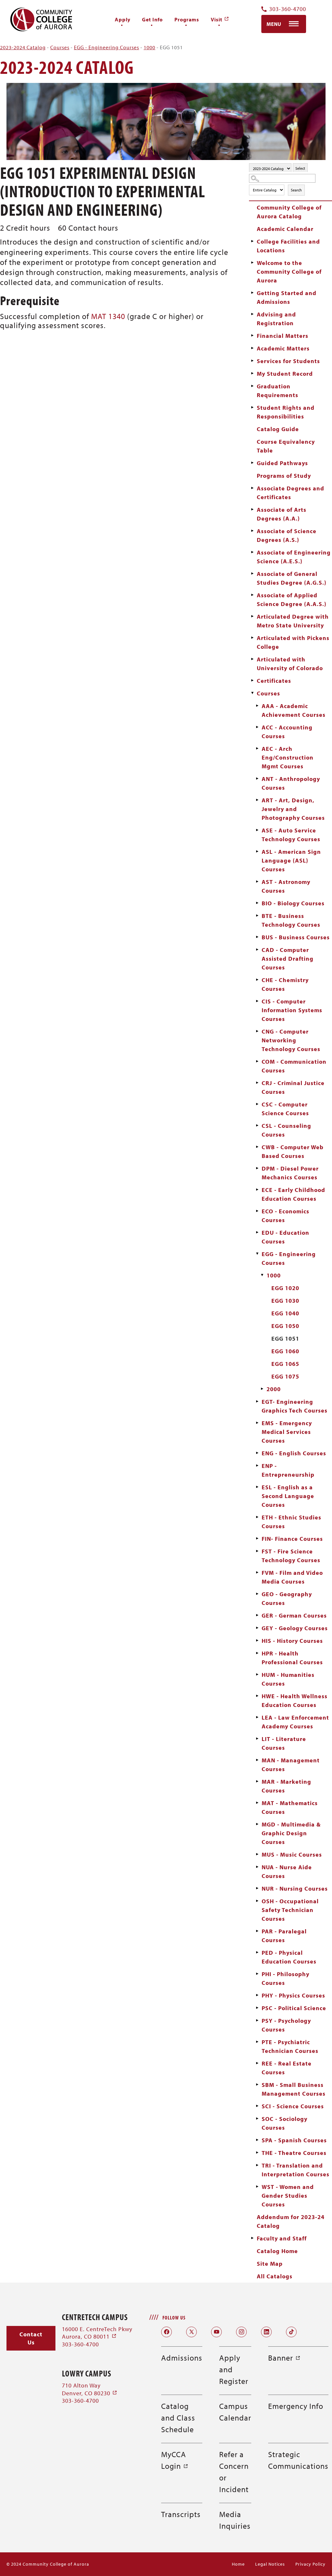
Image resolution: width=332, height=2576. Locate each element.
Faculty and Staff (282, 2238)
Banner (284, 2358)
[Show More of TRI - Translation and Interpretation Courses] (257, 2165)
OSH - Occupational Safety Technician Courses (290, 1910)
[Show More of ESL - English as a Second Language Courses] (257, 1487)
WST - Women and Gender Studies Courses (288, 2196)
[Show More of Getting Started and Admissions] (252, 293)
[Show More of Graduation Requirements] (252, 386)
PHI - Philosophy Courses (285, 1978)
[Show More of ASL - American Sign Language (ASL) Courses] (257, 852)
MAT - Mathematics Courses (290, 1807)
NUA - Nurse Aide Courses (287, 1872)
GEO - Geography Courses (287, 1598)
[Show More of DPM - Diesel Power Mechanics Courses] (257, 1168)
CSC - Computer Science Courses (285, 1109)
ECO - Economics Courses (285, 1216)
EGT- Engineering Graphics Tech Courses (295, 1406)
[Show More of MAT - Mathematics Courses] (257, 1803)
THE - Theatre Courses (294, 2153)
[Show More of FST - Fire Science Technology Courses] (257, 1551)
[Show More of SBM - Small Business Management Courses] (257, 2085)
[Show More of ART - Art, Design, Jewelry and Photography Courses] (257, 800)
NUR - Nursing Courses (295, 1889)
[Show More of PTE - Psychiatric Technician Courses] (257, 2042)
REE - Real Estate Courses (287, 2068)
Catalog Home (277, 2251)
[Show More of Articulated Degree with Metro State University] (252, 616)
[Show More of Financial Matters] (252, 336)
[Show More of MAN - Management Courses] (257, 1760)
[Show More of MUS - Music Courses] (257, 1854)
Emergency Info (296, 2406)
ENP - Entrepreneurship (288, 1470)
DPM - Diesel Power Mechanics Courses (290, 1173)
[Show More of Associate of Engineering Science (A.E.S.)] (252, 552)
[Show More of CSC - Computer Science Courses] (257, 1104)
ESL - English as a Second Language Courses (288, 1496)
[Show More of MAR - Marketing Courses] (257, 1781)
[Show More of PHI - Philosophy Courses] (257, 1974)
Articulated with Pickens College (293, 642)
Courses (60, 47)
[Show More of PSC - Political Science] (257, 2008)
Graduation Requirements (278, 391)
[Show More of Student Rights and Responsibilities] (252, 407)
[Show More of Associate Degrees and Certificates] (252, 488)
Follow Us (174, 2318)
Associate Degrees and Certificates (290, 493)
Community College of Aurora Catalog (289, 212)
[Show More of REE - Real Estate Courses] (257, 2063)
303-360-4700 (288, 9)
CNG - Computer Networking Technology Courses (291, 1040)
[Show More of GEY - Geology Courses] (257, 1628)
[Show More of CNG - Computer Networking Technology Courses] (257, 1031)
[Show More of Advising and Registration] (252, 314)
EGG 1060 (285, 1351)
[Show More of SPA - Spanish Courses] (257, 2140)
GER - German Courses (294, 1615)
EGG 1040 (285, 1313)
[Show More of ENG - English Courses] (257, 1453)
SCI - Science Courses (293, 2106)
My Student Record (285, 374)
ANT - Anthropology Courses (291, 783)
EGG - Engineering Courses (107, 47)
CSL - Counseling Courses (286, 1130)
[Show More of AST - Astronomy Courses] (257, 882)
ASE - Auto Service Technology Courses (291, 835)
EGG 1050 (285, 1326)
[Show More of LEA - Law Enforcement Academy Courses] (257, 1717)
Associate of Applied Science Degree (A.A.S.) (292, 600)
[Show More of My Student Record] (252, 373)
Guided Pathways (282, 463)
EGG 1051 (285, 1339)
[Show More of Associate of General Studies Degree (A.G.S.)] (252, 574)
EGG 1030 (285, 1301)
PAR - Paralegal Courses (284, 1936)
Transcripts (181, 2514)
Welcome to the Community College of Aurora (289, 272)
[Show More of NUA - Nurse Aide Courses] (257, 1867)
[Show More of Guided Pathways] (252, 463)
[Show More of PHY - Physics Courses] (257, 1995)
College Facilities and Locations (288, 246)
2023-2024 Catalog (23, 47)
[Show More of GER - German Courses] (257, 1615)
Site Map (270, 2264)
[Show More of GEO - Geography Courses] (257, 1594)
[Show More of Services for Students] (252, 361)
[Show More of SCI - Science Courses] (257, 2106)
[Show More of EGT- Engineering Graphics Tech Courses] (257, 1402)
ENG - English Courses (294, 1453)
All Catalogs (275, 2276)
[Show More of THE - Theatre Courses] (257, 2153)
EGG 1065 (285, 1364)
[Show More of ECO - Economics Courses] (257, 1211)
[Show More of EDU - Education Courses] (257, 1232)
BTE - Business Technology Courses (291, 920)
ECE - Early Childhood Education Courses (293, 1194)
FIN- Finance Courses (292, 1539)
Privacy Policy (310, 2564)
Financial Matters (283, 336)
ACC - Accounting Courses (287, 732)
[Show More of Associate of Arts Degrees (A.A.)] (252, 509)
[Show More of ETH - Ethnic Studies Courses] (257, 1517)
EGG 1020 (285, 1288)
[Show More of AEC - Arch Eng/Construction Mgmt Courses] (257, 749)
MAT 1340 (108, 316)
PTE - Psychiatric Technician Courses (290, 2046)
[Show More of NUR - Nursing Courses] (257, 1888)
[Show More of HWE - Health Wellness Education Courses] (257, 1696)
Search (296, 190)
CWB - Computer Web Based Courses (293, 1151)
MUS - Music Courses (292, 1855)
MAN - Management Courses (291, 1765)
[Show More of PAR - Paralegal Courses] (257, 1931)
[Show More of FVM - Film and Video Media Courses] (257, 1573)
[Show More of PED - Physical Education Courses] (257, 1952)
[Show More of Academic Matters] (252, 348)
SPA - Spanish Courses (294, 2140)
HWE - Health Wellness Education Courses (295, 1700)
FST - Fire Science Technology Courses (291, 1556)
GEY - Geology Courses (295, 1628)
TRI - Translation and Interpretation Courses (296, 2170)
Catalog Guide (278, 429)
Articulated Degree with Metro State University (293, 621)
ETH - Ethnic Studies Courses (291, 1522)
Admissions (182, 2358)
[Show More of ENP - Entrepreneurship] (257, 1466)
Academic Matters (283, 348)
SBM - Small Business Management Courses (294, 2089)
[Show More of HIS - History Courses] (257, 1641)
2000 (274, 1389)
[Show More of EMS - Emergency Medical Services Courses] (257, 1423)
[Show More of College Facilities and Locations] (252, 241)
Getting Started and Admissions (287, 297)
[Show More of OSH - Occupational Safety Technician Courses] (257, 1901)
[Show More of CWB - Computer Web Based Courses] (257, 1147)
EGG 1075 (285, 1376)
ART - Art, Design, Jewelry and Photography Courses (293, 809)
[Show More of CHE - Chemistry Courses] (257, 980)
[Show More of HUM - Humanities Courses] (257, 1675)
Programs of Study (284, 476)
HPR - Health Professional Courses (292, 1658)
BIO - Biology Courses (293, 903)
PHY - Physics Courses (293, 1995)
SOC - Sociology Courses (285, 2123)
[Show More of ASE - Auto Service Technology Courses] (257, 830)
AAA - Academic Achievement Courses (294, 710)
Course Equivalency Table (286, 446)
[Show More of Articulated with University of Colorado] (252, 659)
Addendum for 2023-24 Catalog (291, 2221)
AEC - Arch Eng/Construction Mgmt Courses (288, 757)
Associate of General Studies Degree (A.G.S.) (292, 578)
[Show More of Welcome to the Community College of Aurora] (252, 263)
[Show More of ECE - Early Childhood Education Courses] (257, 1190)
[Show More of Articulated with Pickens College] (252, 638)
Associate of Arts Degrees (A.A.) (282, 514)
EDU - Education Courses (285, 1237)
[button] (31, 2338)
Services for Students (288, 361)
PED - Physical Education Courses (289, 1957)
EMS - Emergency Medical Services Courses (287, 1432)
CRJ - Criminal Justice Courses (293, 1087)
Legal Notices (270, 2564)
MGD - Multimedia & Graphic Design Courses (291, 1833)
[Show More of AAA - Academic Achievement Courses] (257, 706)
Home (238, 2564)
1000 (149, 47)
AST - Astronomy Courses (286, 886)
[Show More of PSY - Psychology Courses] (257, 2021)
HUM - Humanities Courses (288, 1679)
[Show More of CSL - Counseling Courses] (257, 1126)
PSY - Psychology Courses (286, 2025)
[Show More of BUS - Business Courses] (257, 937)
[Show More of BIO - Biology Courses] (257, 903)
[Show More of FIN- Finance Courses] (257, 1539)
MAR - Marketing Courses (286, 1786)
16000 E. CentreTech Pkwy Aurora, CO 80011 (97, 2333)
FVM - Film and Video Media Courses (292, 1577)
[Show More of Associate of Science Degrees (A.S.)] (252, 531)
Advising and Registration (276, 319)
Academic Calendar (285, 229)
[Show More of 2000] (262, 1389)
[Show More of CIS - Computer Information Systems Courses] (257, 1001)
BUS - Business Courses (296, 937)
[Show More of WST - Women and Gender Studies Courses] (257, 2187)
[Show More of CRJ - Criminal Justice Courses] (257, 1083)
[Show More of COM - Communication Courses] (257, 1061)
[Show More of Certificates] (252, 681)
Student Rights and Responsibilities (286, 412)
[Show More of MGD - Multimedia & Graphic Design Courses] (257, 1824)
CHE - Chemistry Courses (285, 984)
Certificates (274, 681)
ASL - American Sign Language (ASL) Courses (291, 860)
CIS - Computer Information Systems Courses (292, 1010)
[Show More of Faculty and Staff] (252, 2238)
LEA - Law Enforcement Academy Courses (295, 1722)
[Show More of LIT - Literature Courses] (257, 1739)
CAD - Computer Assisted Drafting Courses (288, 959)
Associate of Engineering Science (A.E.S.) (294, 557)
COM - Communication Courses (294, 1066)
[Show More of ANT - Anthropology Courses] (257, 779)
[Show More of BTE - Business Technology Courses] (257, 916)
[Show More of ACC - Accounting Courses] (257, 727)
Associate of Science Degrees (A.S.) (287, 535)
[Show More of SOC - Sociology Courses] (257, 2119)
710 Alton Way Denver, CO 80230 (90, 2389)
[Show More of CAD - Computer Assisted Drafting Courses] (257, 950)
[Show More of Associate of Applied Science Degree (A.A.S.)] (252, 595)
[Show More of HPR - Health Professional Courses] (257, 1653)
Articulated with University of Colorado (290, 664)
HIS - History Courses (292, 1641)
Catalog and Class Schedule (178, 2418)
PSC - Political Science (294, 2008)
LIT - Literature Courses (284, 1743)
